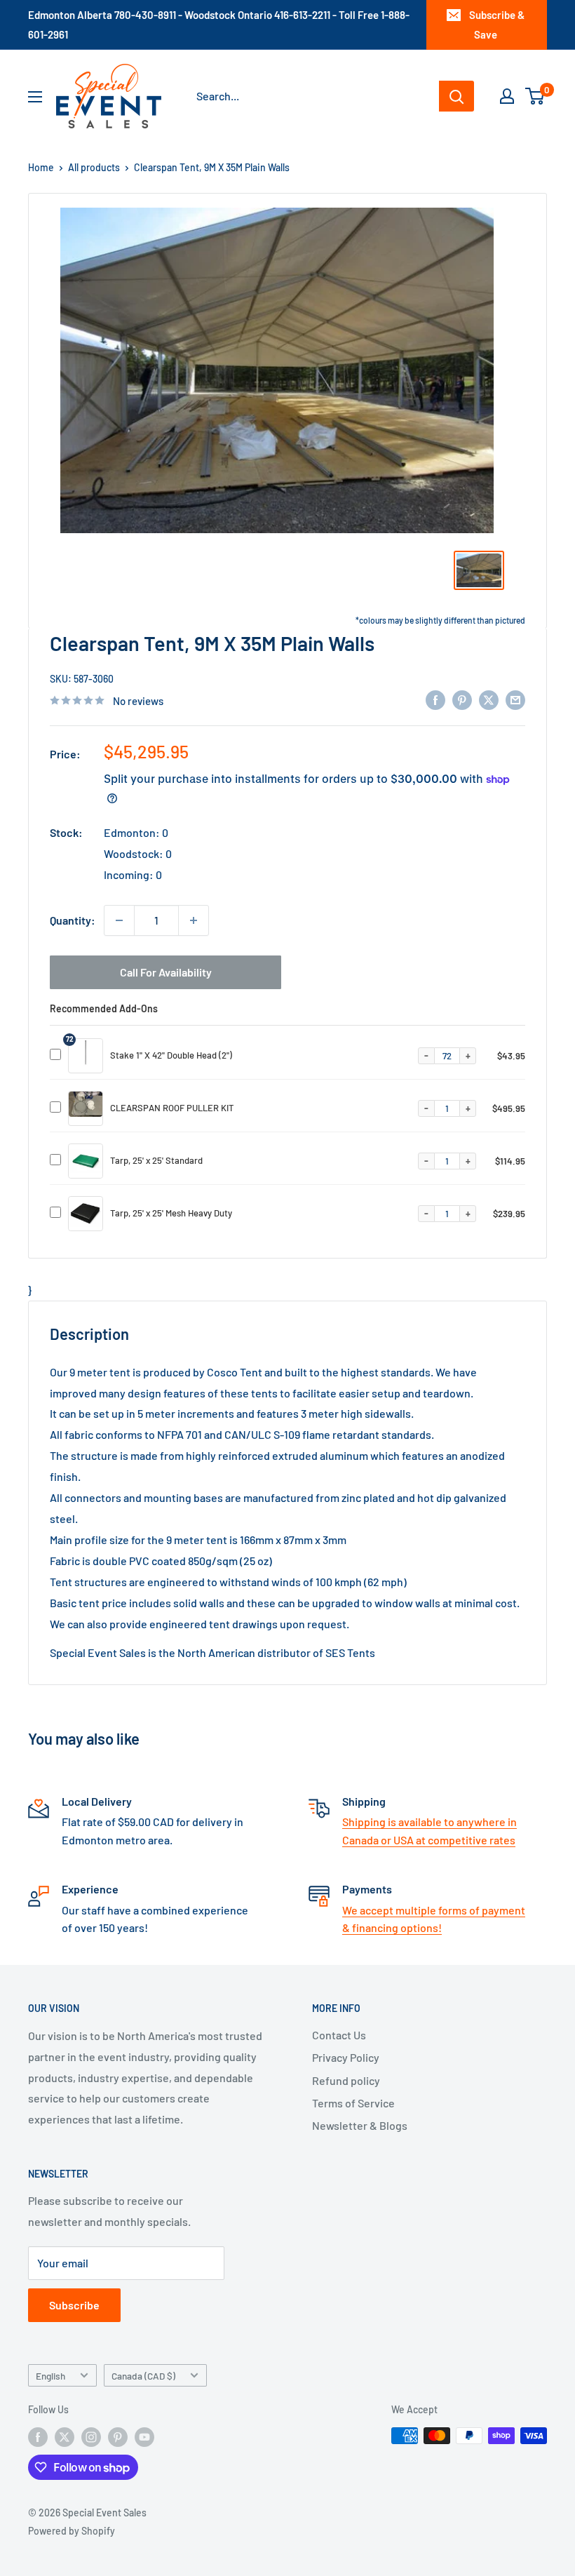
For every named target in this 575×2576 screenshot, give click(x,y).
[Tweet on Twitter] (489, 699)
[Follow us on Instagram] (91, 2437)
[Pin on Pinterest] (462, 699)
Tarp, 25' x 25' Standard (156, 1160)
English (50, 2376)
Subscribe (74, 2305)
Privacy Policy (346, 2057)
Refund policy (346, 2080)
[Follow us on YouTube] (144, 2437)
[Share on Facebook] (435, 699)
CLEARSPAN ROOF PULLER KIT (172, 1108)
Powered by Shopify (72, 2531)
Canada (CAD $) (143, 2376)
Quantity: (73, 920)
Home (41, 167)
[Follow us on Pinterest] (118, 2437)
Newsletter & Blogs (360, 2125)
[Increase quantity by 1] (194, 920)
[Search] (456, 96)
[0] (535, 96)
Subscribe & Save (497, 25)
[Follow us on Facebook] (38, 2437)
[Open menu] (35, 97)
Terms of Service (353, 2103)
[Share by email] (515, 699)
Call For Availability (166, 972)
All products (94, 167)
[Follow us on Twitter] (65, 2437)
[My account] (507, 96)
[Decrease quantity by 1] (119, 920)
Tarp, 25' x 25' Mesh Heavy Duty (171, 1213)
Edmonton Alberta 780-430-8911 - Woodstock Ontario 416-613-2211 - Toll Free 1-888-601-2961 (219, 25)
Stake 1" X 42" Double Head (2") (171, 1055)
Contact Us (339, 2035)
